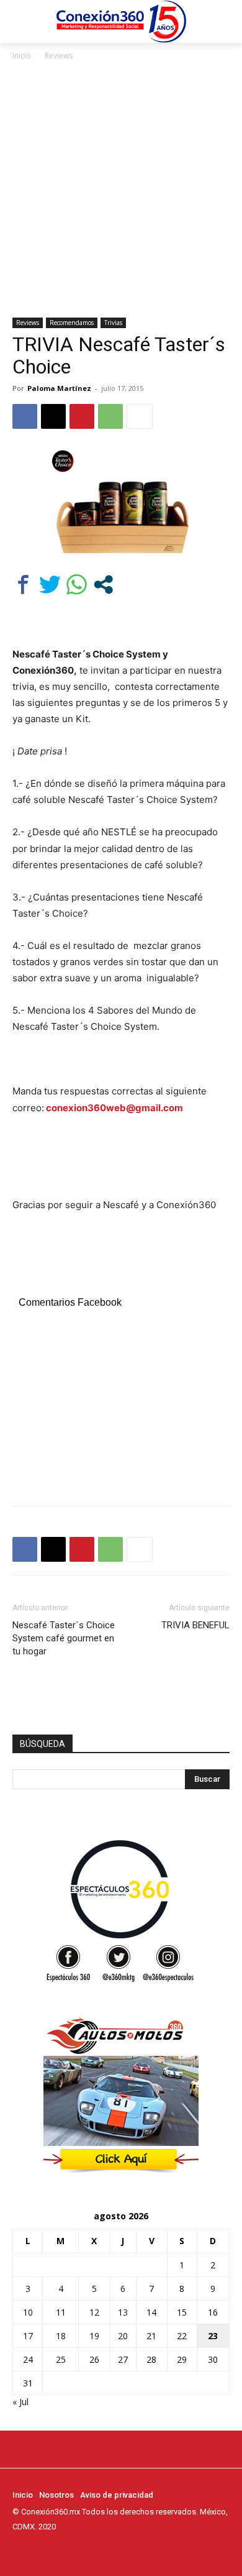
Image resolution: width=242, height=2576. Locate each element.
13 (123, 2312)
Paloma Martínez (59, 388)
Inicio (22, 56)
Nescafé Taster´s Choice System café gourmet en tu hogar (64, 1638)
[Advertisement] (121, 190)
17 (28, 2336)
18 (61, 2336)
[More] (140, 416)
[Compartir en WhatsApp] (77, 584)
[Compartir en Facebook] (23, 584)
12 (94, 2312)
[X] (53, 416)
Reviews (59, 56)
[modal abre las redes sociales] (103, 584)
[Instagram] (37, 2550)
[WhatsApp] (110, 416)
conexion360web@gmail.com (114, 1108)
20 (123, 2336)
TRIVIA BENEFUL (195, 1625)
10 (28, 2312)
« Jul (20, 2402)
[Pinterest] (82, 416)
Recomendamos (72, 323)
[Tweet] (50, 584)
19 (94, 2336)
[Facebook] (25, 416)
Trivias (113, 323)
